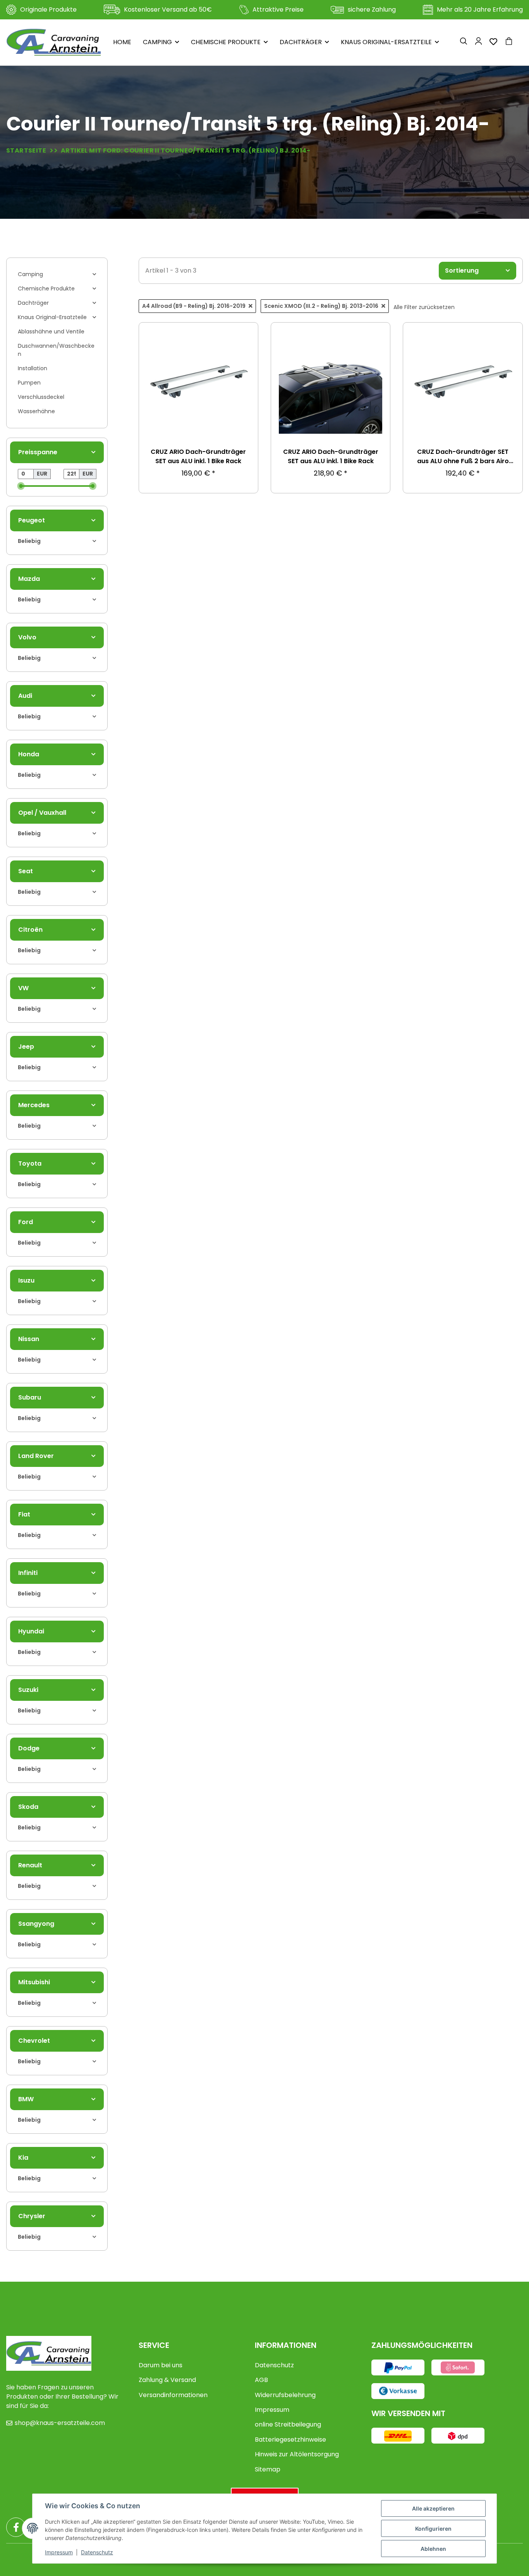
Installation (33, 368)
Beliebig (29, 541)
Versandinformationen (173, 2395)
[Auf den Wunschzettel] (245, 336)
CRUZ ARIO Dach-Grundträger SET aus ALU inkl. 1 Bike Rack (198, 456)
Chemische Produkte (46, 289)
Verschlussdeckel (41, 397)
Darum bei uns (161, 2365)
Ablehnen (433, 2549)
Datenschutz (274, 2365)
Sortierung (462, 270)
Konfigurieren (433, 2529)
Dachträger (33, 303)
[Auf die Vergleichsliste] (245, 356)
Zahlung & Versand (167, 2380)
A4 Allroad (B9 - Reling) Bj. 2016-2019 (194, 306)
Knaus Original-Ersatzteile (52, 317)
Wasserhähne (36, 411)
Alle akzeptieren (433, 2508)
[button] (464, 42)
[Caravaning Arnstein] (54, 42)
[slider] (21, 486)
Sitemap (268, 2469)
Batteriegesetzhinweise (290, 2439)
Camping (30, 274)
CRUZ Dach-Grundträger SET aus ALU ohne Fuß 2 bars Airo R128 (463, 457)
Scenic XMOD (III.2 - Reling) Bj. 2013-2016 (321, 306)
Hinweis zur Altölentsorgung (297, 2454)
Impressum (272, 2410)
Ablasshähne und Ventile (51, 331)
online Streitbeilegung (288, 2424)
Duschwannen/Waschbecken (56, 350)
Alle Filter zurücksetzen (424, 307)
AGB (261, 2380)
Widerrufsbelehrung (285, 2395)
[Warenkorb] (512, 42)
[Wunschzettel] (493, 42)
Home (122, 42)
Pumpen (29, 383)
